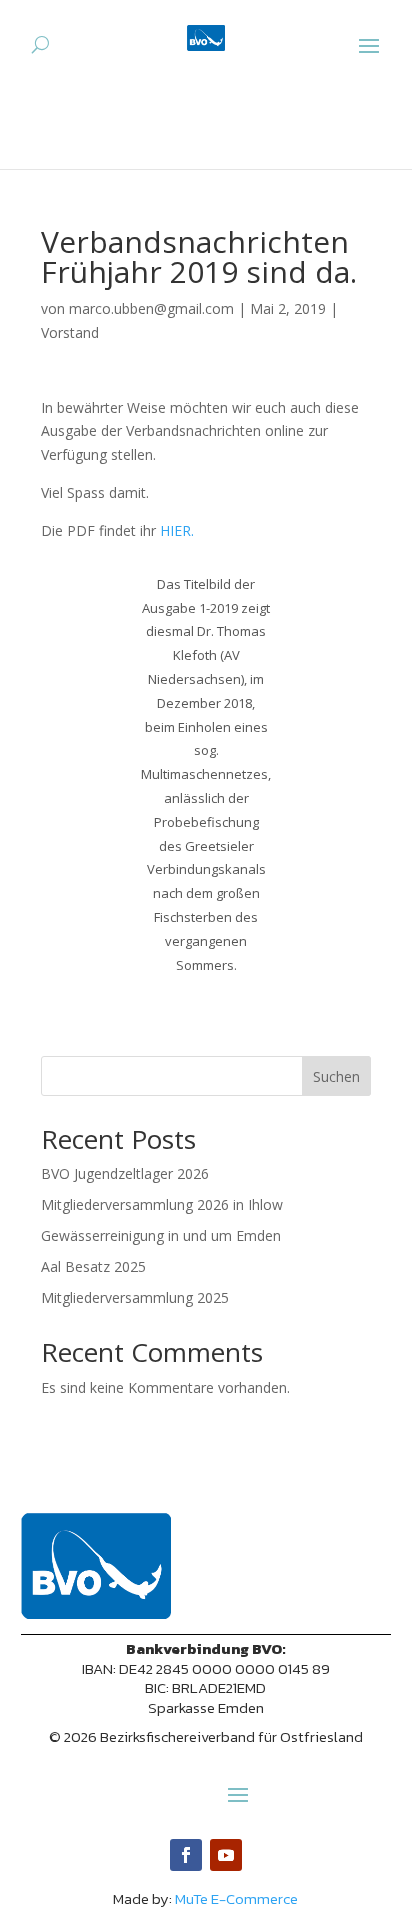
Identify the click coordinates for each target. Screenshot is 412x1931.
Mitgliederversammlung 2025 (135, 1297)
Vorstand (70, 332)
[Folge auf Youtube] (226, 1855)
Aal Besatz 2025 (93, 1266)
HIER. (177, 530)
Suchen (336, 1076)
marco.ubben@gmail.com (151, 308)
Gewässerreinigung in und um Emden (161, 1235)
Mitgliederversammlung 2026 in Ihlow (162, 1204)
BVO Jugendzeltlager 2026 (125, 1173)
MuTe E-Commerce (236, 1898)
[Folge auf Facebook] (186, 1855)
